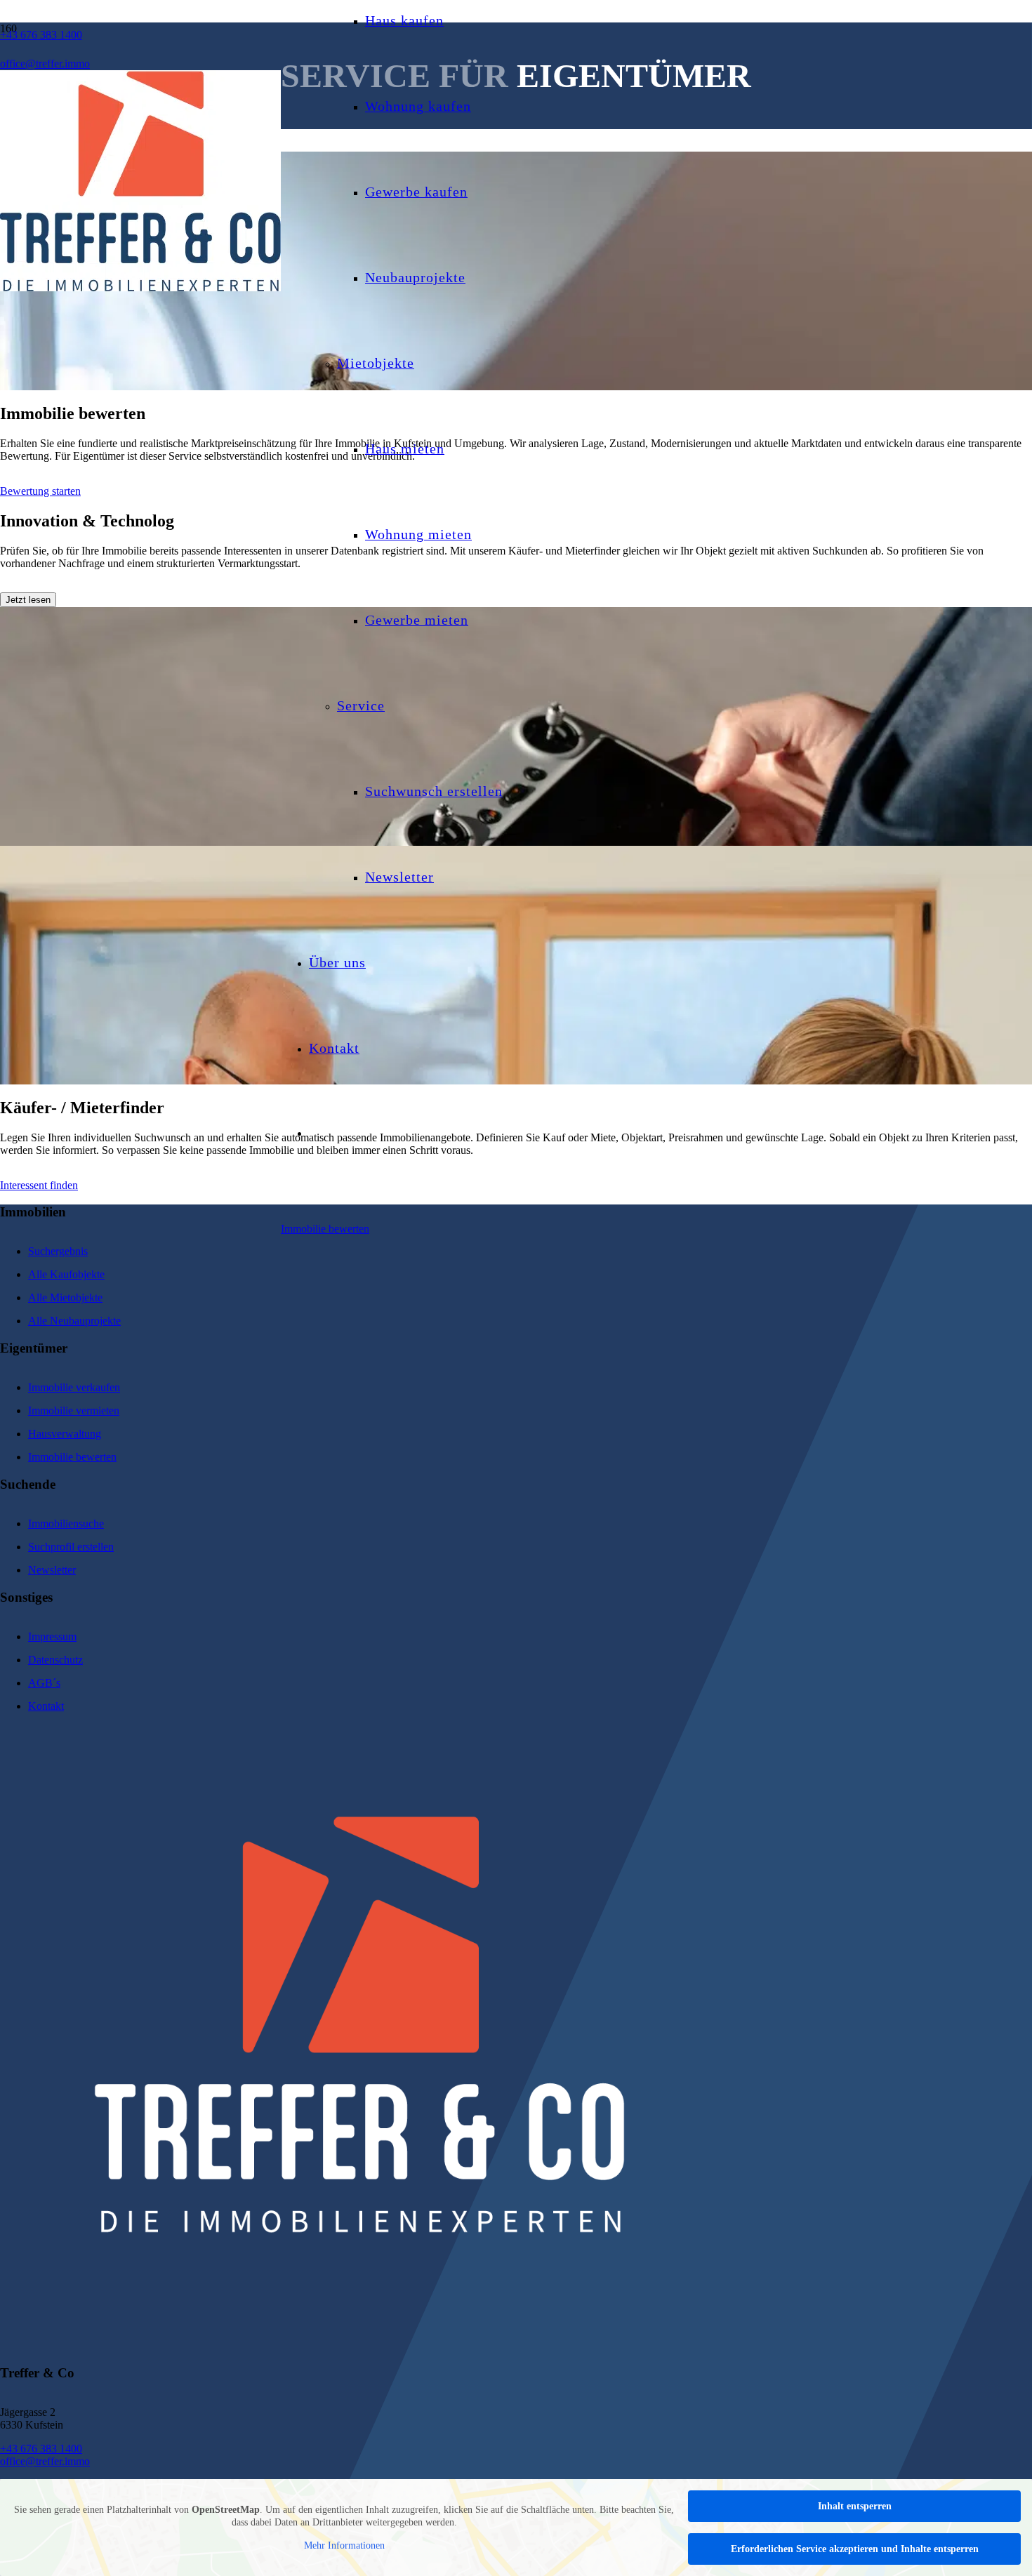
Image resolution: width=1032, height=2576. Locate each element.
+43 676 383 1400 (41, 2449)
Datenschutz (55, 1660)
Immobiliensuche (66, 1523)
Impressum (52, 1636)
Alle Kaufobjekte (66, 1274)
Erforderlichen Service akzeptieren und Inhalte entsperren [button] (855, 2549)
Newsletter (52, 1570)
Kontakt (46, 1706)
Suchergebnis (58, 1251)
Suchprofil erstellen (71, 1547)
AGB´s (44, 1683)
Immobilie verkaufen (74, 1387)
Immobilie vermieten (74, 1410)
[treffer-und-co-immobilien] (140, 287)
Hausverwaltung (65, 1434)
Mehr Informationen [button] (344, 2545)
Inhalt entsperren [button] (855, 2506)
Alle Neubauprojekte (74, 1321)
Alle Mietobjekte (65, 1297)
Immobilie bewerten (72, 1457)
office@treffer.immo (45, 2461)
